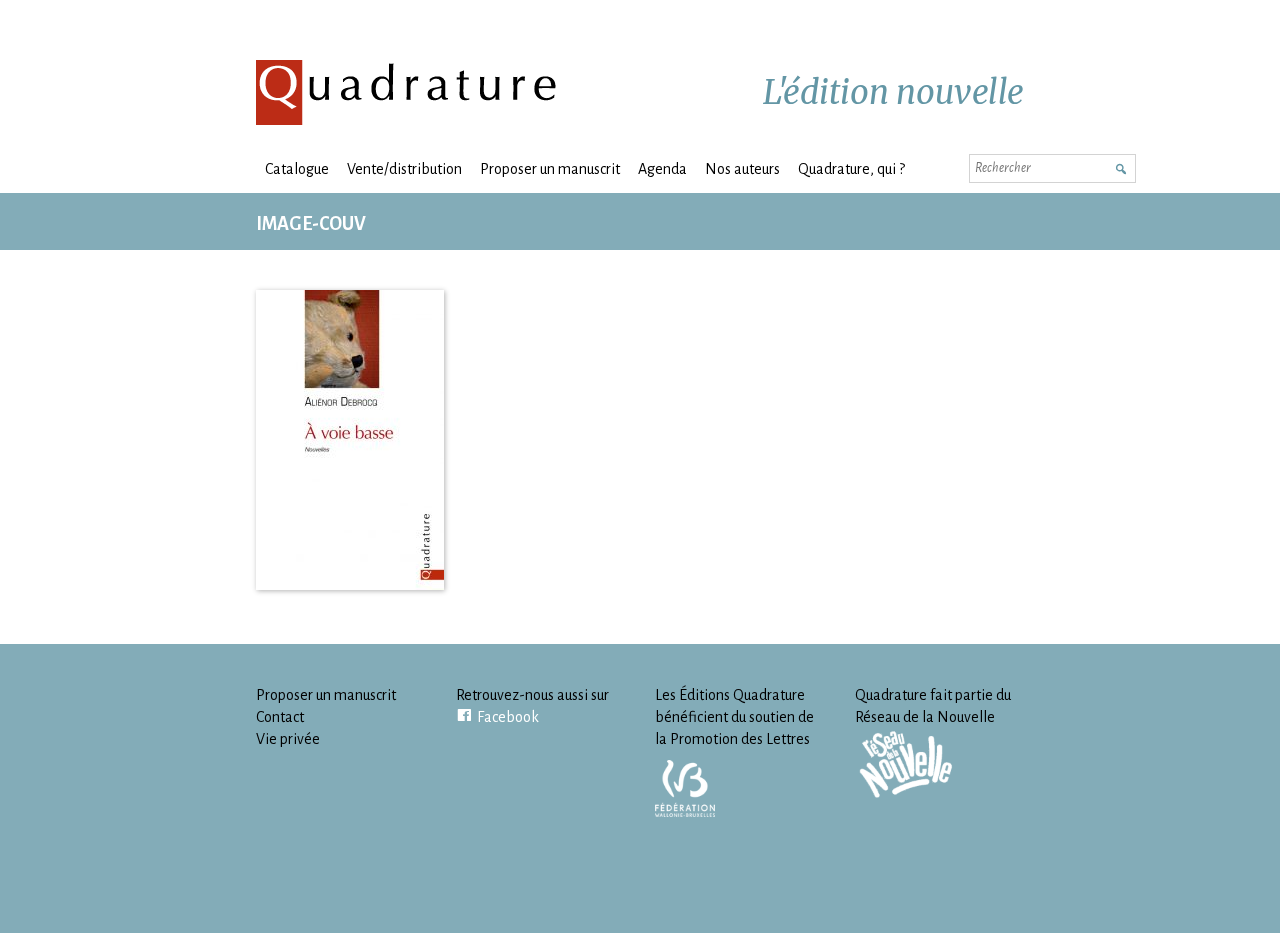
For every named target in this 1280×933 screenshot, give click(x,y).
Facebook (508, 717)
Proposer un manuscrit (550, 169)
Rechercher (1120, 166)
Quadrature (407, 92)
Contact (280, 717)
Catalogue (297, 169)
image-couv (311, 224)
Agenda (662, 169)
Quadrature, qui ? (851, 169)
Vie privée (288, 739)
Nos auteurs (742, 169)
